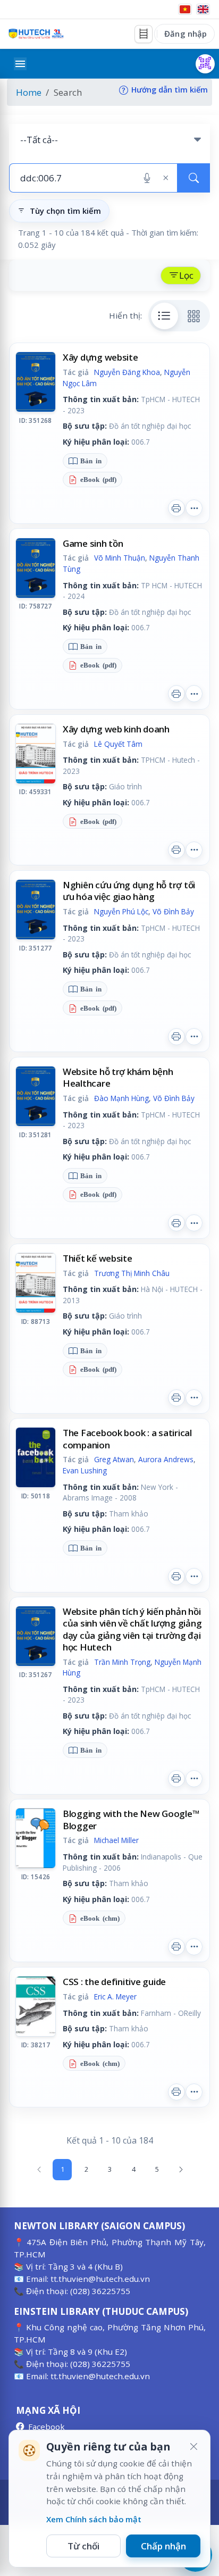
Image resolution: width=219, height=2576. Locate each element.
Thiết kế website (98, 1258)
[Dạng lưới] (194, 316)
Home (29, 92)
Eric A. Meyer (115, 1996)
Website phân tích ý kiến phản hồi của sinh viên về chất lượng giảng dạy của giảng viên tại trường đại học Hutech (132, 1629)
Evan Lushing (85, 1470)
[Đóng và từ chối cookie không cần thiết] (193, 2447)
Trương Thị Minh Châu (132, 1273)
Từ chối (83, 2546)
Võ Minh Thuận (120, 558)
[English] (203, 9)
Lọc (186, 275)
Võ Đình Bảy (173, 911)
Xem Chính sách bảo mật (94, 2519)
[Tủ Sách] (144, 34)
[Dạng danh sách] (165, 316)
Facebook (47, 2427)
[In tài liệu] (176, 508)
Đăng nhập (186, 34)
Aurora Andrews (166, 1459)
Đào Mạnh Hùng (121, 1098)
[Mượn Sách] (205, 64)
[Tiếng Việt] (185, 9)
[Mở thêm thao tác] (194, 508)
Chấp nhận (163, 2546)
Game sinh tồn (93, 543)
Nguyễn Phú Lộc (121, 911)
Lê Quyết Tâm (118, 744)
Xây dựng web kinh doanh (116, 729)
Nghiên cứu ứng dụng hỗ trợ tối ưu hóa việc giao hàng (129, 891)
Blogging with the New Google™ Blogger (131, 1819)
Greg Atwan (114, 1459)
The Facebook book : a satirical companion (127, 1439)
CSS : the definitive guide (114, 1982)
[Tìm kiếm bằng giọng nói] (147, 178)
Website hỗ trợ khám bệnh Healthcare (118, 1077)
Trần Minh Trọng (122, 1662)
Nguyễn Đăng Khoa (127, 372)
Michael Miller (116, 1840)
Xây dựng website (100, 357)
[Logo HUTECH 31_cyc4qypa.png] (36, 34)
